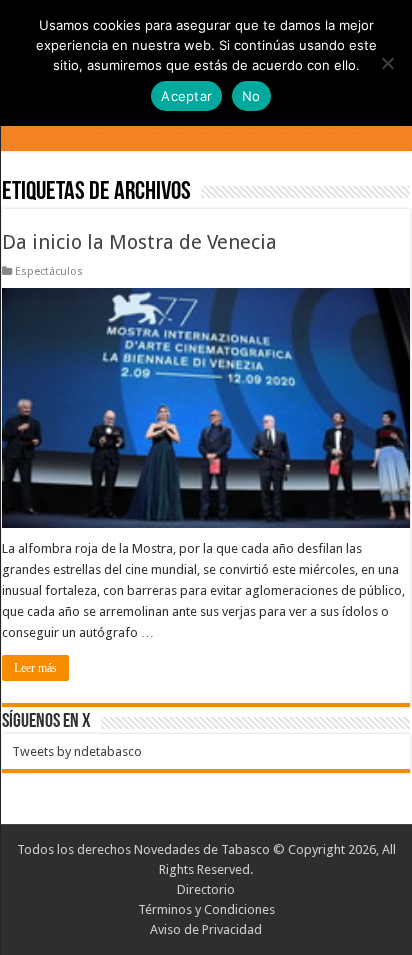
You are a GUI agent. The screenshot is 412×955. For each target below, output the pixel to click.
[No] (387, 63)
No (251, 96)
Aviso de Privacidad (206, 929)
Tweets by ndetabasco (77, 751)
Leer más (35, 668)
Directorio (206, 889)
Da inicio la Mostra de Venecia (139, 242)
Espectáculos (49, 271)
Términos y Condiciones (206, 909)
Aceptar (186, 96)
